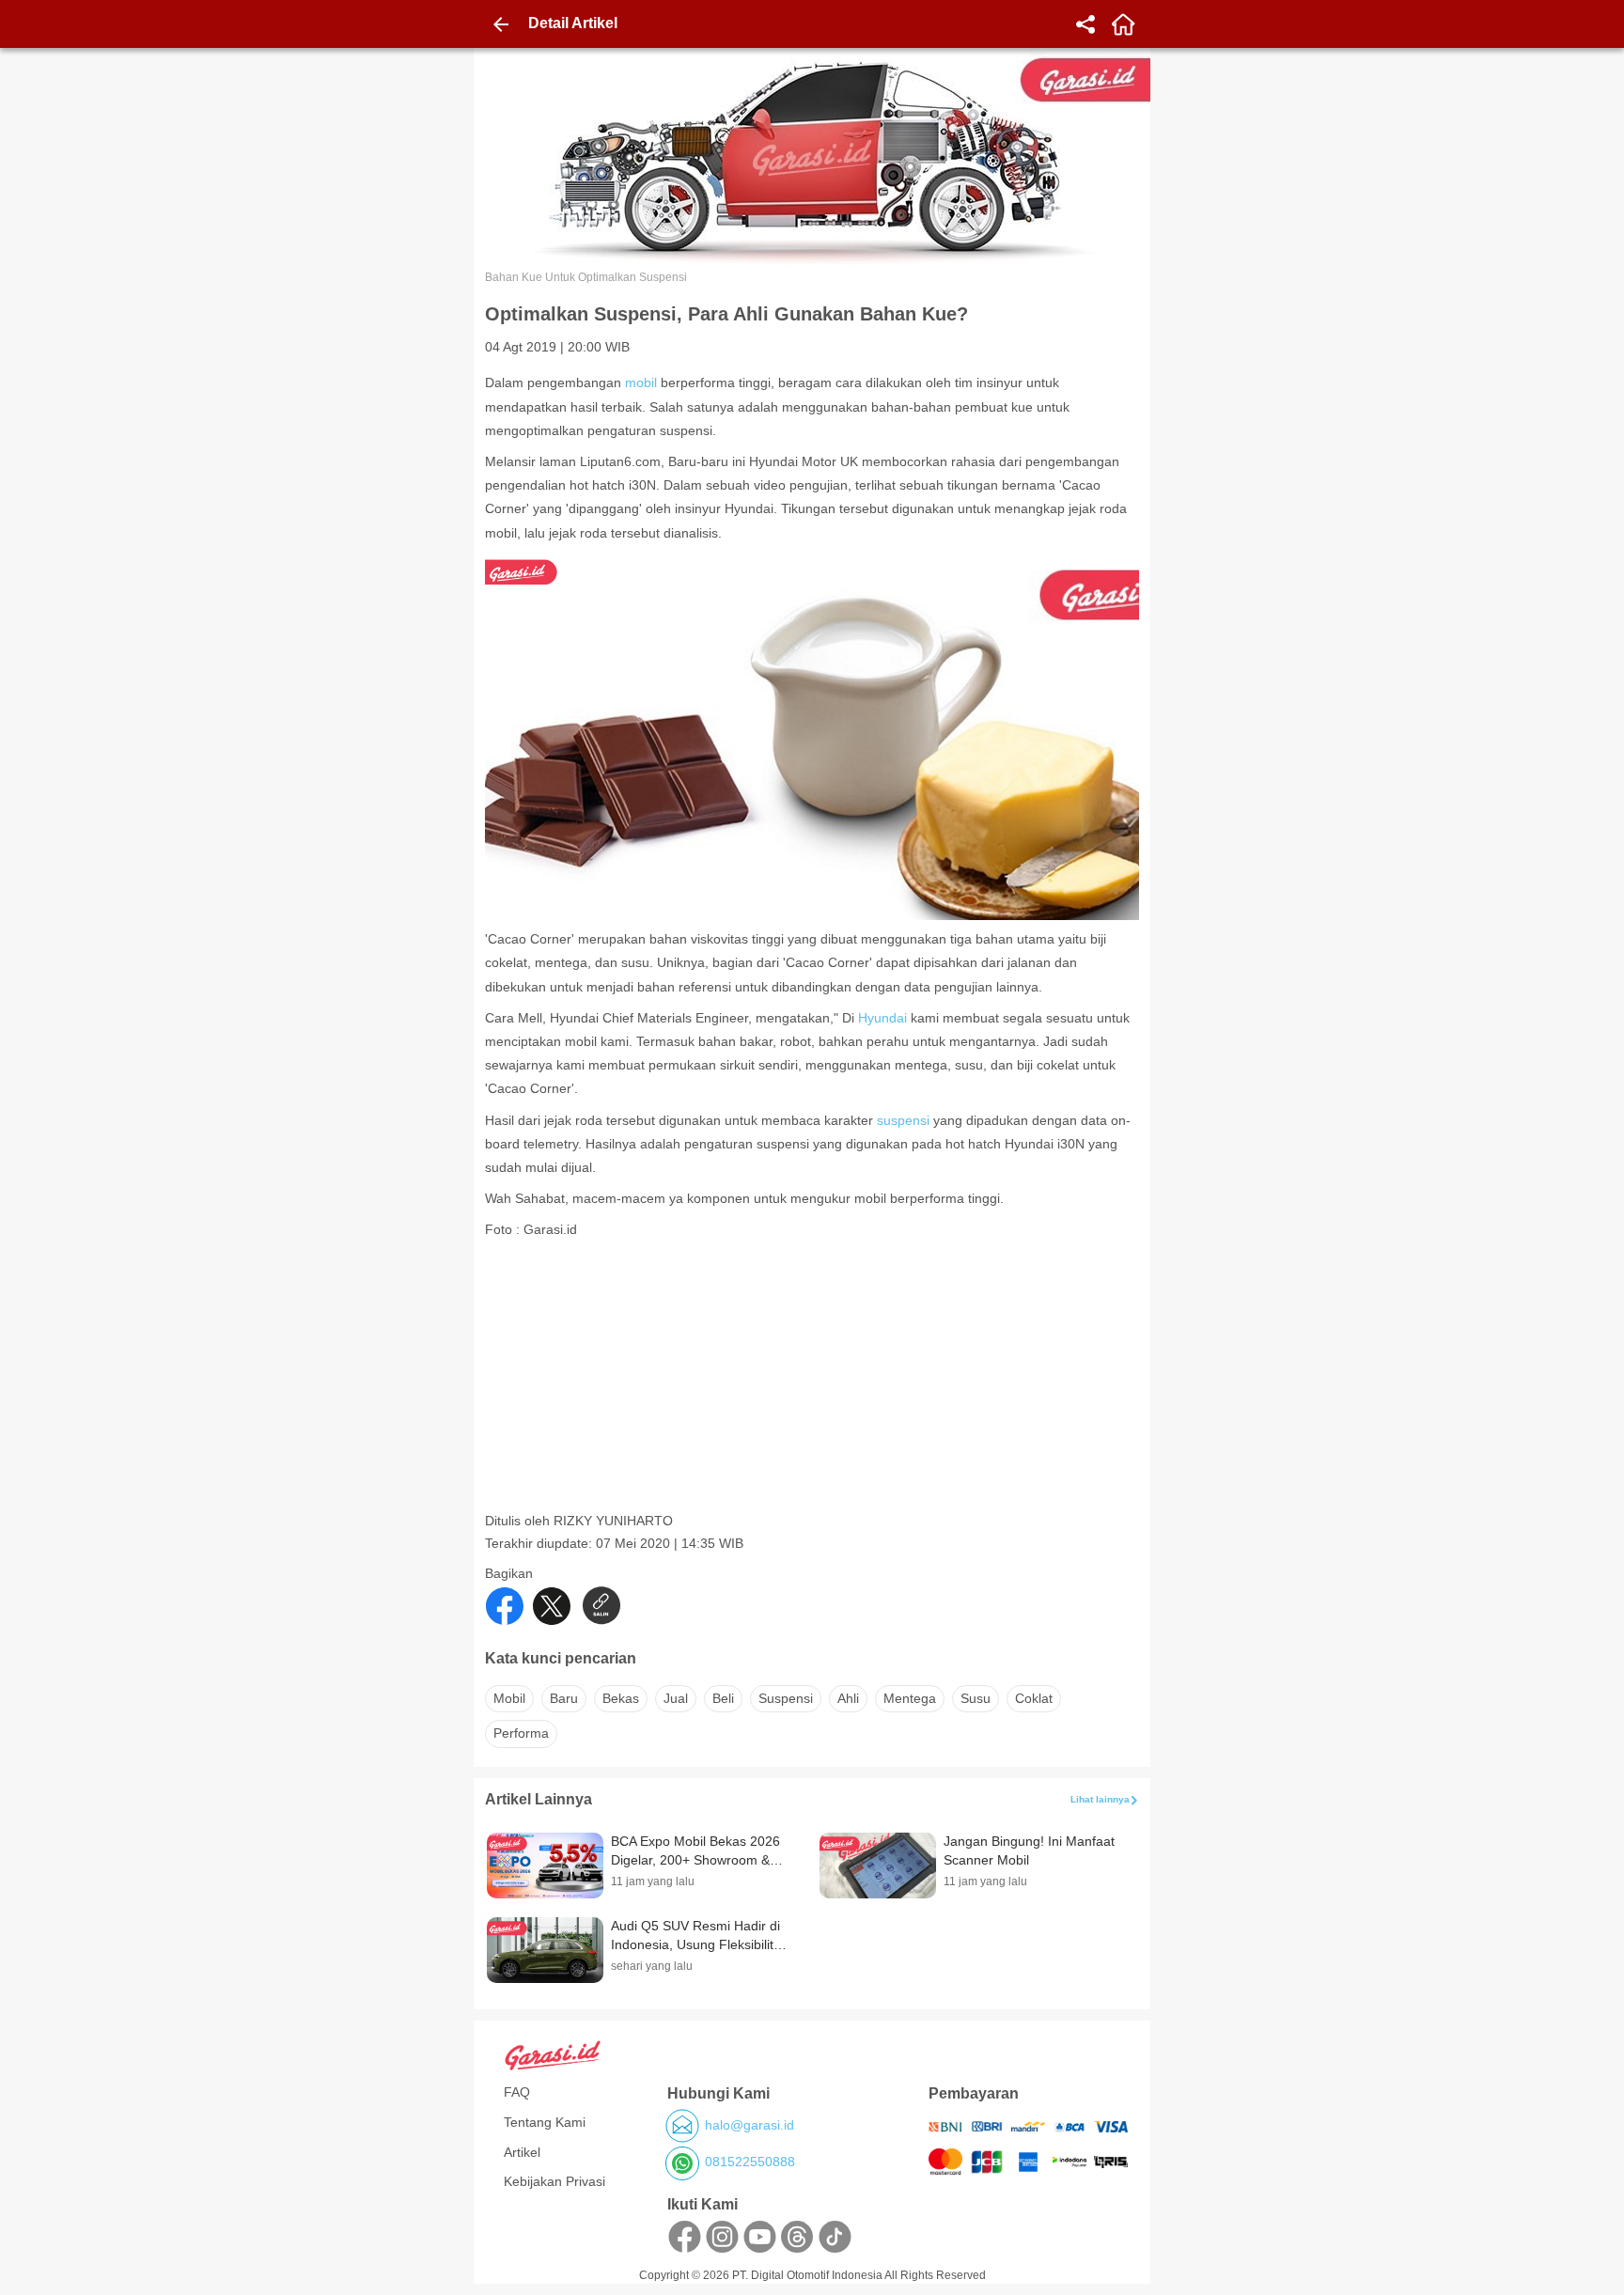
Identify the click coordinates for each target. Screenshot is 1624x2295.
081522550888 (750, 2162)
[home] (1123, 24)
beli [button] (723, 1698)
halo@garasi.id (750, 2125)
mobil (641, 382)
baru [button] (564, 1698)
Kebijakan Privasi (554, 2181)
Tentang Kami (545, 2122)
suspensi (903, 1120)
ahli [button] (848, 1698)
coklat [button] (1034, 1698)
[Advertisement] (814, 1381)
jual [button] (676, 1698)
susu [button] (976, 1698)
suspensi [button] (786, 1698)
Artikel (522, 2152)
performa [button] (521, 1733)
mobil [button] (509, 1698)
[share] (1085, 24)
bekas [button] (621, 1698)
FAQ (517, 2092)
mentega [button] (910, 1698)
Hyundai (882, 1018)
